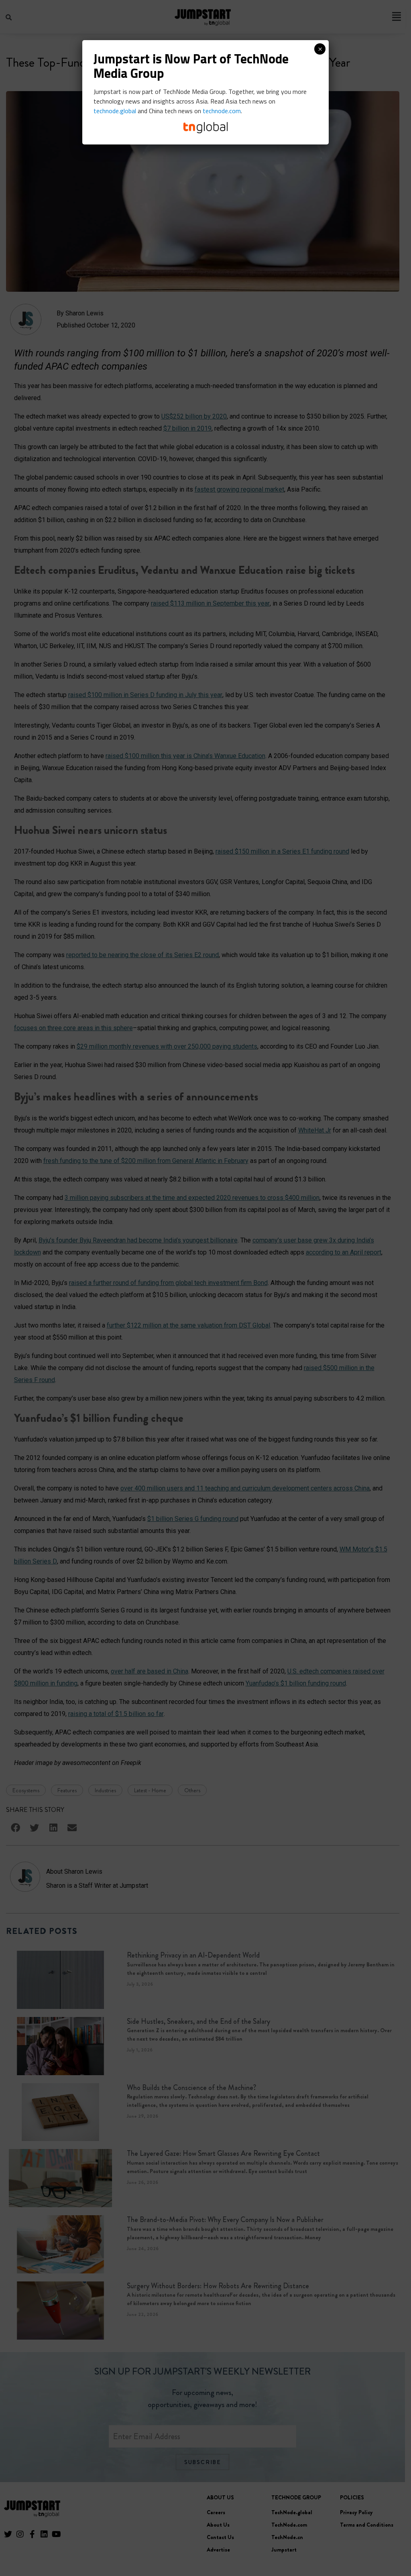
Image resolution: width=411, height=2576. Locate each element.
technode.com (222, 111)
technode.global (115, 111)
